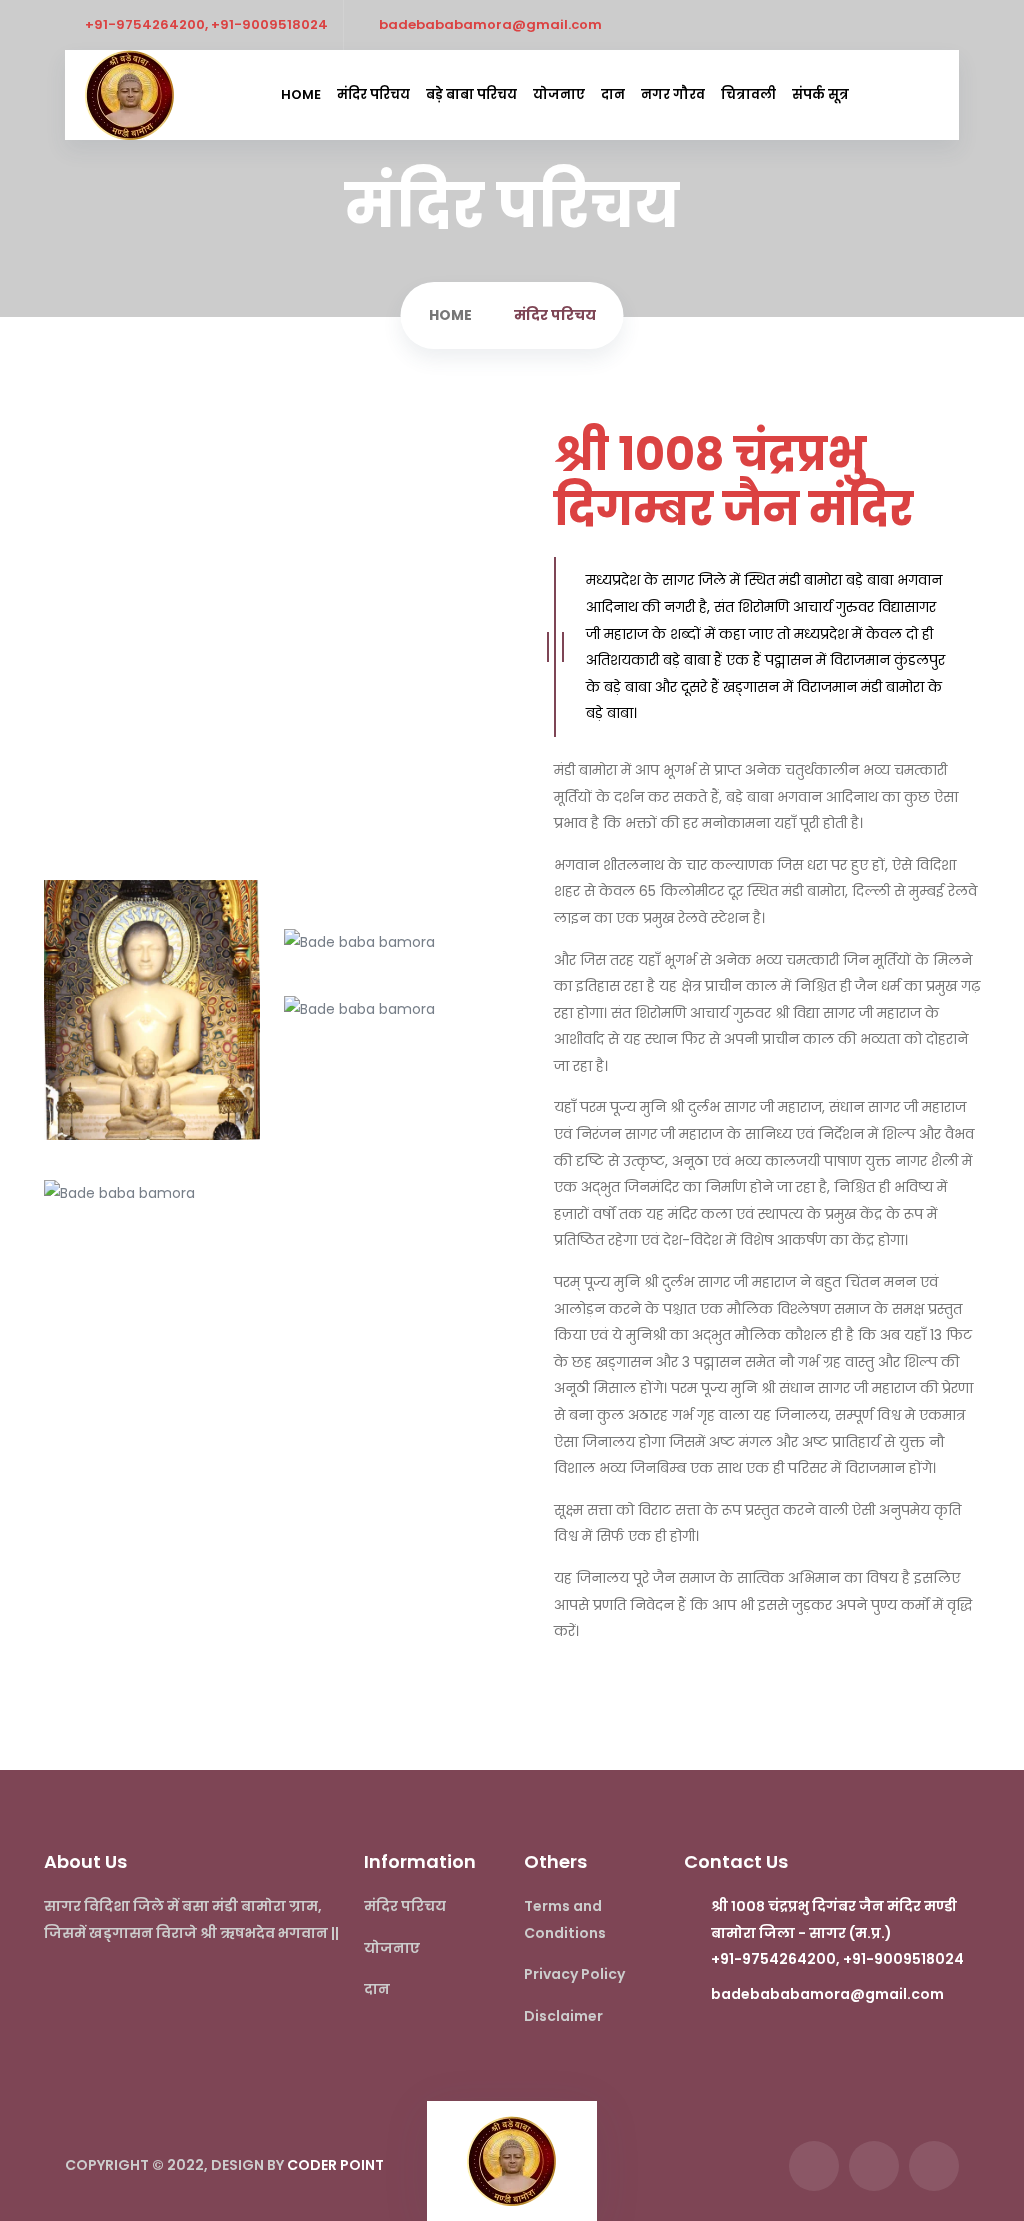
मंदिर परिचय (373, 94)
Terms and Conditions (565, 1919)
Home (301, 94)
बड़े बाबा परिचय (471, 94)
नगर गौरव (673, 94)
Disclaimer (563, 2016)
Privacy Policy (574, 1974)
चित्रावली (748, 94)
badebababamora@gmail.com (490, 24)
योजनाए (559, 94)
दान (613, 94)
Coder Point (335, 2165)
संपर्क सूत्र (820, 94)
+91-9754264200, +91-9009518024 (206, 24)
